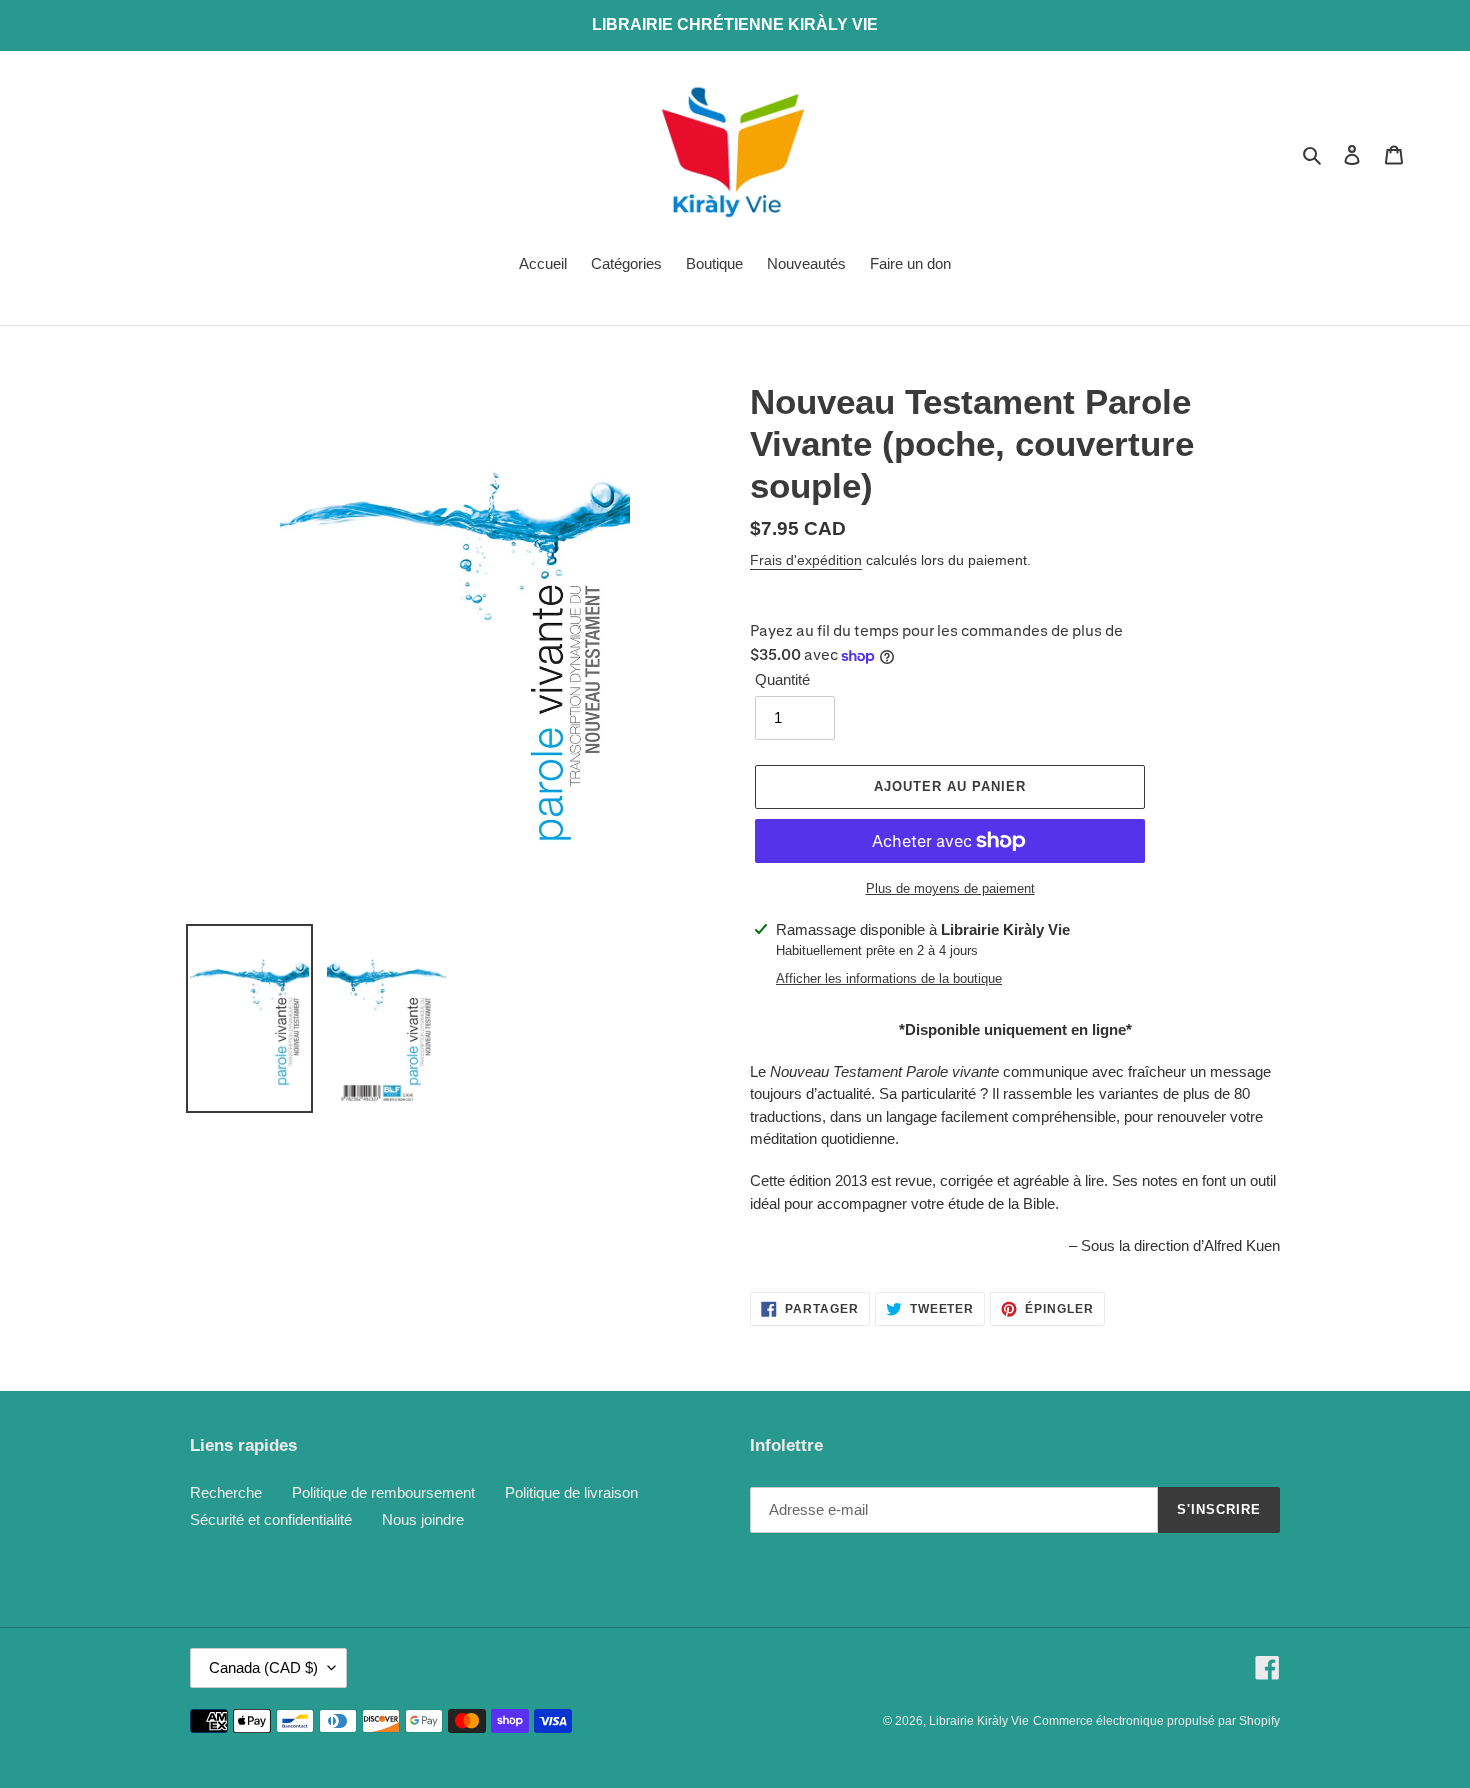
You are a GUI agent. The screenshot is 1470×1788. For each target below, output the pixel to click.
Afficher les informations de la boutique (889, 978)
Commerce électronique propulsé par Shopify (1156, 1721)
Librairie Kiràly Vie (979, 1721)
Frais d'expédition (806, 560)
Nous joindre (423, 1519)
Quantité (782, 679)
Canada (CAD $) (263, 1667)
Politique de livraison (571, 1492)
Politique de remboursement (383, 1492)
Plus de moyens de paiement (950, 888)
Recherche (226, 1492)
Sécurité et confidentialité (271, 1519)
